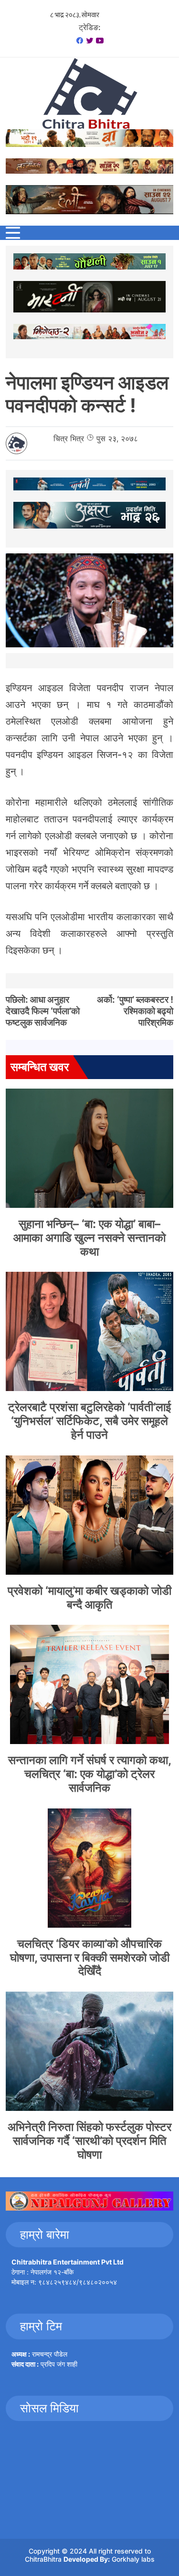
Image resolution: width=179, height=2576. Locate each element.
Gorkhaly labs (133, 2559)
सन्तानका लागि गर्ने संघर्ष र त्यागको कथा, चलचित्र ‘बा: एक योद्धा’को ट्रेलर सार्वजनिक (90, 1774)
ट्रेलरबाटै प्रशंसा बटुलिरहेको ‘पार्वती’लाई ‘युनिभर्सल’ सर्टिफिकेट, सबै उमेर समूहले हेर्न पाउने (89, 1421)
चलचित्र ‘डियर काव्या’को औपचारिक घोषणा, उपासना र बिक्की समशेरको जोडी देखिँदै (90, 1958)
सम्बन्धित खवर (40, 1067)
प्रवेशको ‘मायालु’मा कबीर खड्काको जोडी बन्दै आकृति (89, 1598)
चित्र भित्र (69, 438)
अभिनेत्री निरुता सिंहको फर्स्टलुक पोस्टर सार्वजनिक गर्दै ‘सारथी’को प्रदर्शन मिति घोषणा (89, 2141)
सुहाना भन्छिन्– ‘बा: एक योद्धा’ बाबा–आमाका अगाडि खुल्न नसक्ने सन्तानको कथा (89, 1238)
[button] (13, 233)
